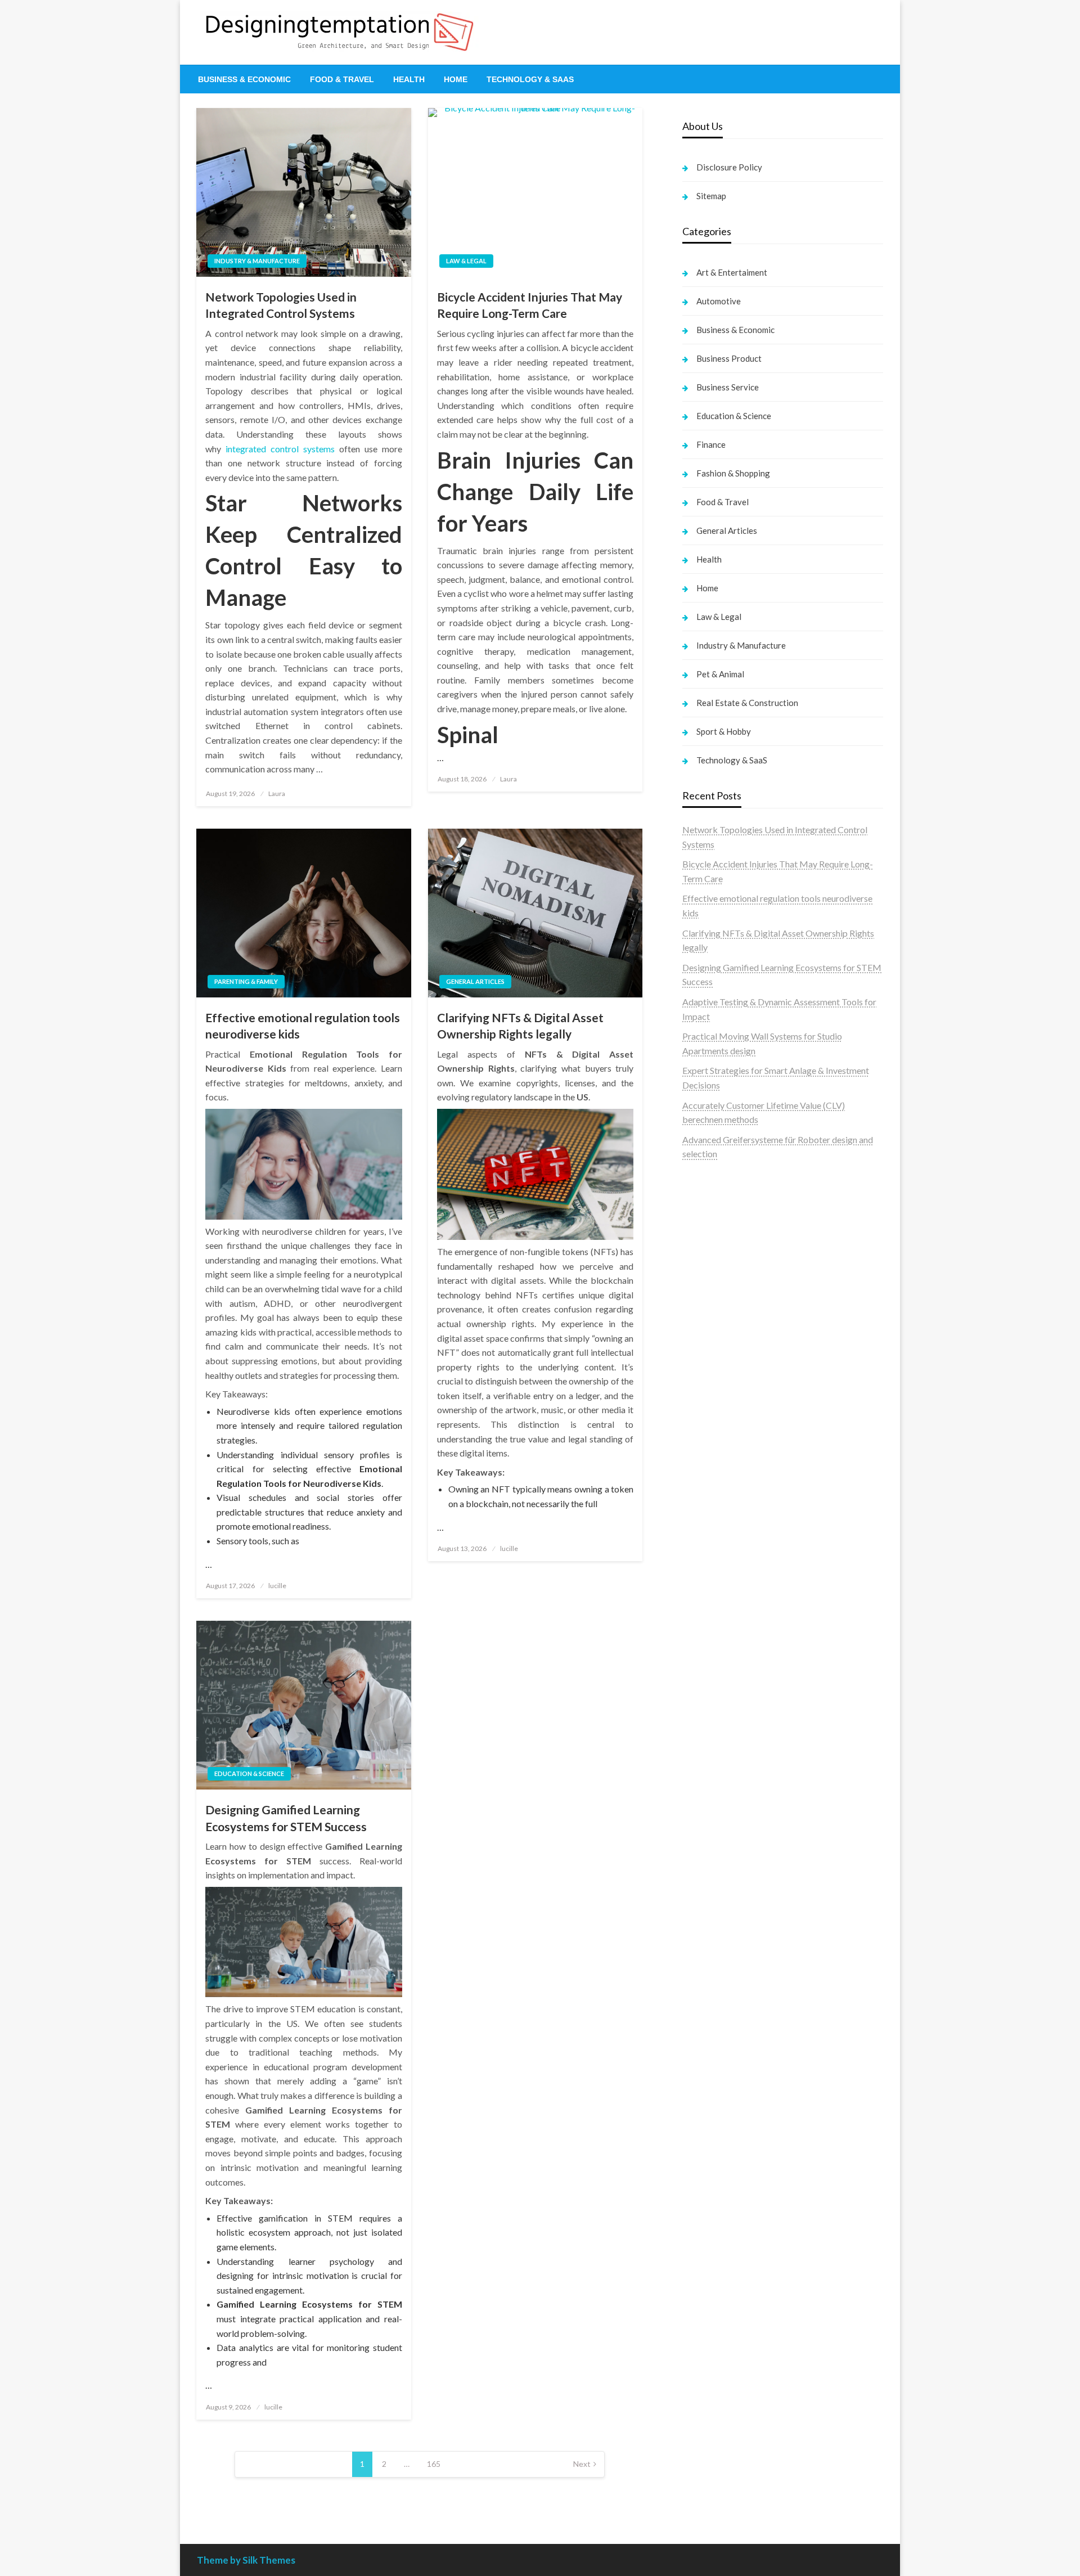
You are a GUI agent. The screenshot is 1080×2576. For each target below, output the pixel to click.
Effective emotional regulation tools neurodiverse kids (303, 1026)
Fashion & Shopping (733, 473)
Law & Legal (466, 261)
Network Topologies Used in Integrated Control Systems (281, 305)
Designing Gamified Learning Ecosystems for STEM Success (286, 1818)
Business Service (728, 387)
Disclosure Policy (729, 167)
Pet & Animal (720, 674)
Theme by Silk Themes (246, 2560)
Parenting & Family (246, 981)
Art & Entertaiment (732, 272)
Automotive (719, 301)
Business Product (729, 358)
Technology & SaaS (530, 79)
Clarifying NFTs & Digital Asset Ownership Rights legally (520, 1026)
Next (582, 2464)
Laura (277, 794)
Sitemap (711, 196)
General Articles (475, 981)
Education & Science (249, 1773)
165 (434, 2464)
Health (409, 79)
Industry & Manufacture (257, 261)
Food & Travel (342, 79)
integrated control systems (280, 449)
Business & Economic (244, 79)
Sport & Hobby (724, 731)
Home (456, 79)
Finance (711, 444)
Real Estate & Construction (747, 703)
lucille (277, 1586)
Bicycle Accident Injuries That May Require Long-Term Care (530, 305)
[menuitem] (244, 79)
